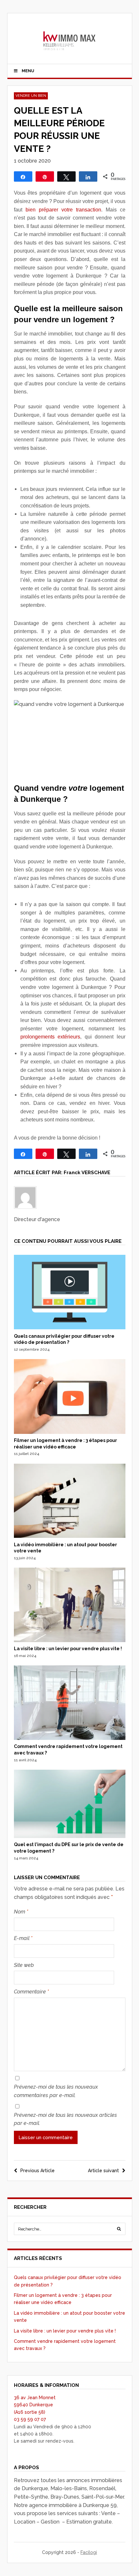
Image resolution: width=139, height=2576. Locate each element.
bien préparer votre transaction (63, 210)
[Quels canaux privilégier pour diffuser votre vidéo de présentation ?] (70, 1328)
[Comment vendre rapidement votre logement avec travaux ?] (70, 1738)
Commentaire (31, 1992)
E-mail (23, 1938)
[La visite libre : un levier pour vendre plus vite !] (70, 1640)
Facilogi (89, 2552)
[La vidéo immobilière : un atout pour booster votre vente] (70, 1536)
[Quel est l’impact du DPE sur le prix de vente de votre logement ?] (70, 1836)
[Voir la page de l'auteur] (70, 1197)
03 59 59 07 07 (30, 2419)
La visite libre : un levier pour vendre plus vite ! (68, 1649)
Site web (24, 1965)
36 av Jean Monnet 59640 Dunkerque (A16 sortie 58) (35, 2405)
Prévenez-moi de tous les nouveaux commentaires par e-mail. (56, 2091)
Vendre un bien (31, 96)
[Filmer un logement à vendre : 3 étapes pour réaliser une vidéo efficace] (70, 1432)
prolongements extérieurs (50, 1037)
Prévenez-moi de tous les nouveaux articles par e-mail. (65, 2119)
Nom (21, 1912)
